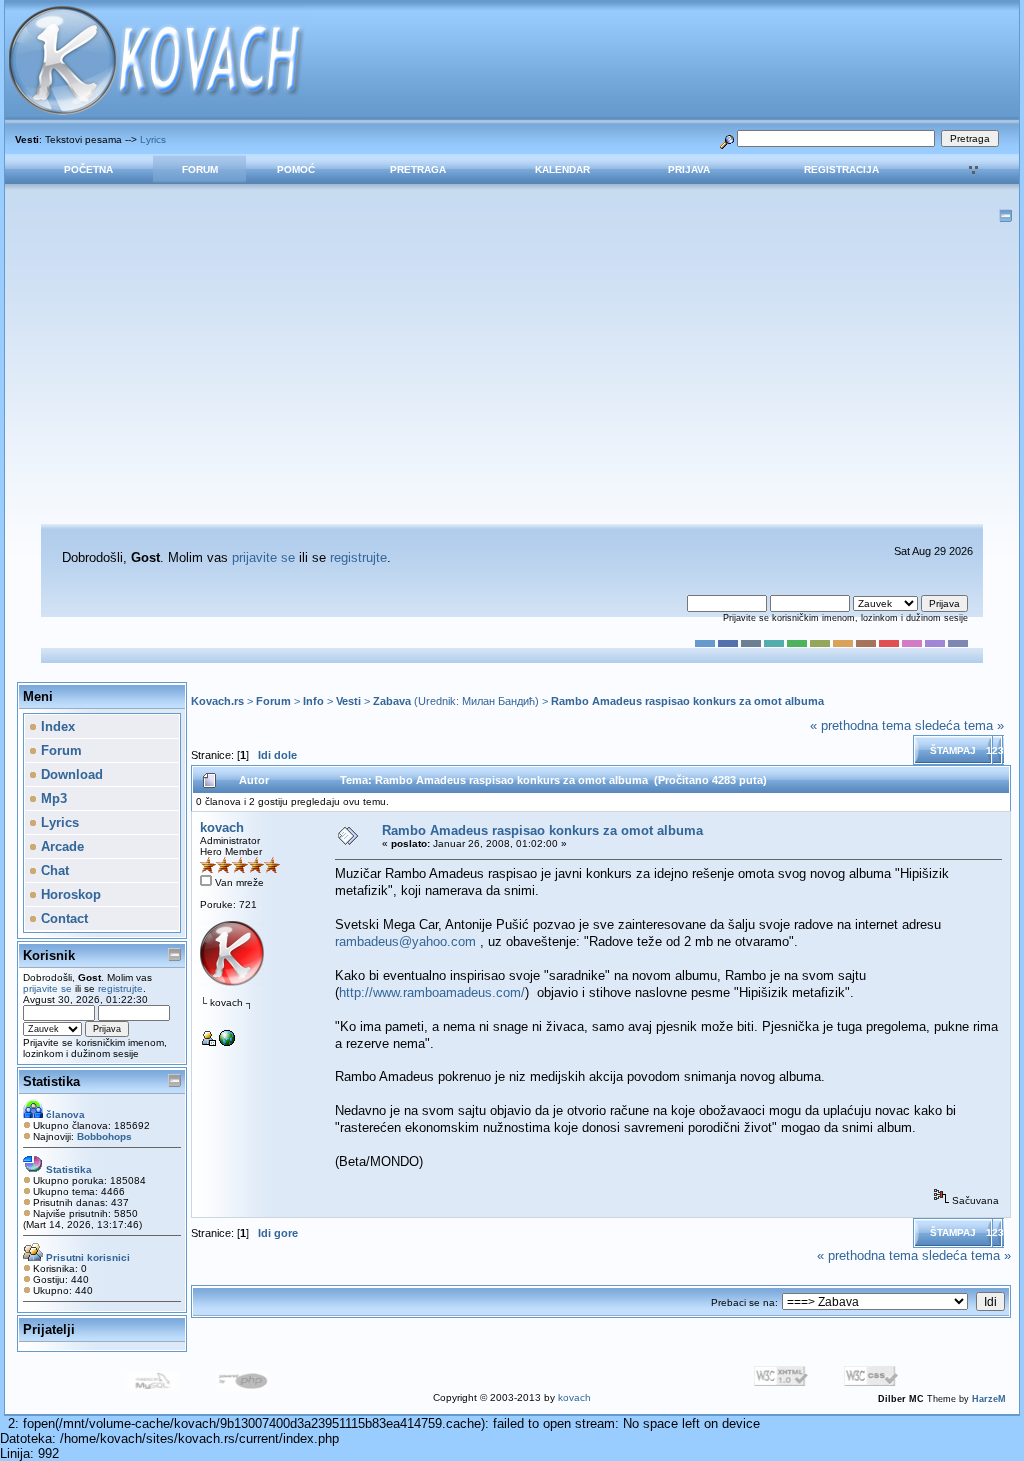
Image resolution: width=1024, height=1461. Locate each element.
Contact (62, 918)
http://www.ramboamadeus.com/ (432, 992)
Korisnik (49, 955)
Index (56, 726)
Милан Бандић (498, 701)
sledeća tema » (959, 725)
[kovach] (227, 1042)
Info (313, 701)
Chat (53, 870)
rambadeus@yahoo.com (405, 941)
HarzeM (989, 1399)
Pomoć (296, 169)
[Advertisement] (512, 374)
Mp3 (52, 798)
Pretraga (418, 169)
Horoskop (69, 894)
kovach (222, 827)
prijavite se (263, 557)
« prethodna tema (860, 725)
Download (70, 774)
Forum (200, 169)
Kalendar (562, 169)
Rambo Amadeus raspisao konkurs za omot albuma (687, 701)
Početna (88, 169)
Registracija (841, 169)
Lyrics (153, 139)
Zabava (392, 701)
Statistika (51, 1081)
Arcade (60, 846)
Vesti (348, 701)
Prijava (689, 169)
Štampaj (953, 750)
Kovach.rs (217, 701)
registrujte (358, 557)
